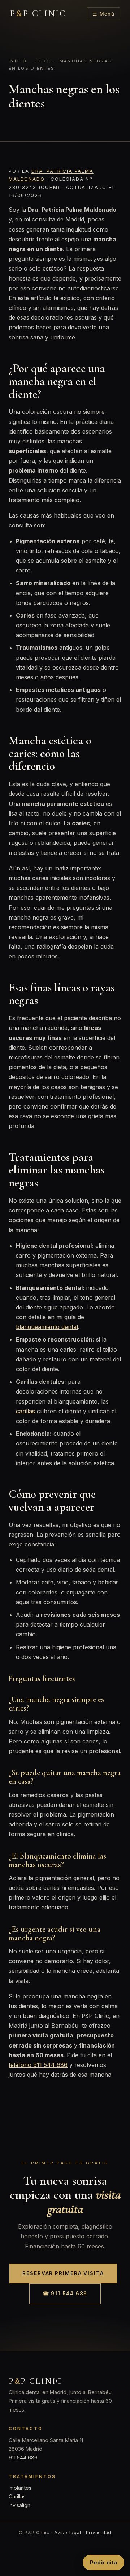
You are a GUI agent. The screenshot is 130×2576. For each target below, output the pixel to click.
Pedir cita (103, 2562)
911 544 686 (23, 2457)
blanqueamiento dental (47, 1327)
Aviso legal (68, 2533)
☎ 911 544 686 (65, 2294)
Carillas (17, 2496)
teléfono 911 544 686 (38, 2065)
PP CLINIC (38, 14)
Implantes (20, 2488)
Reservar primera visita (63, 2273)
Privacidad (99, 2533)
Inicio (18, 61)
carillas (25, 1411)
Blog (43, 61)
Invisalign (19, 2505)
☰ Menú (103, 14)
